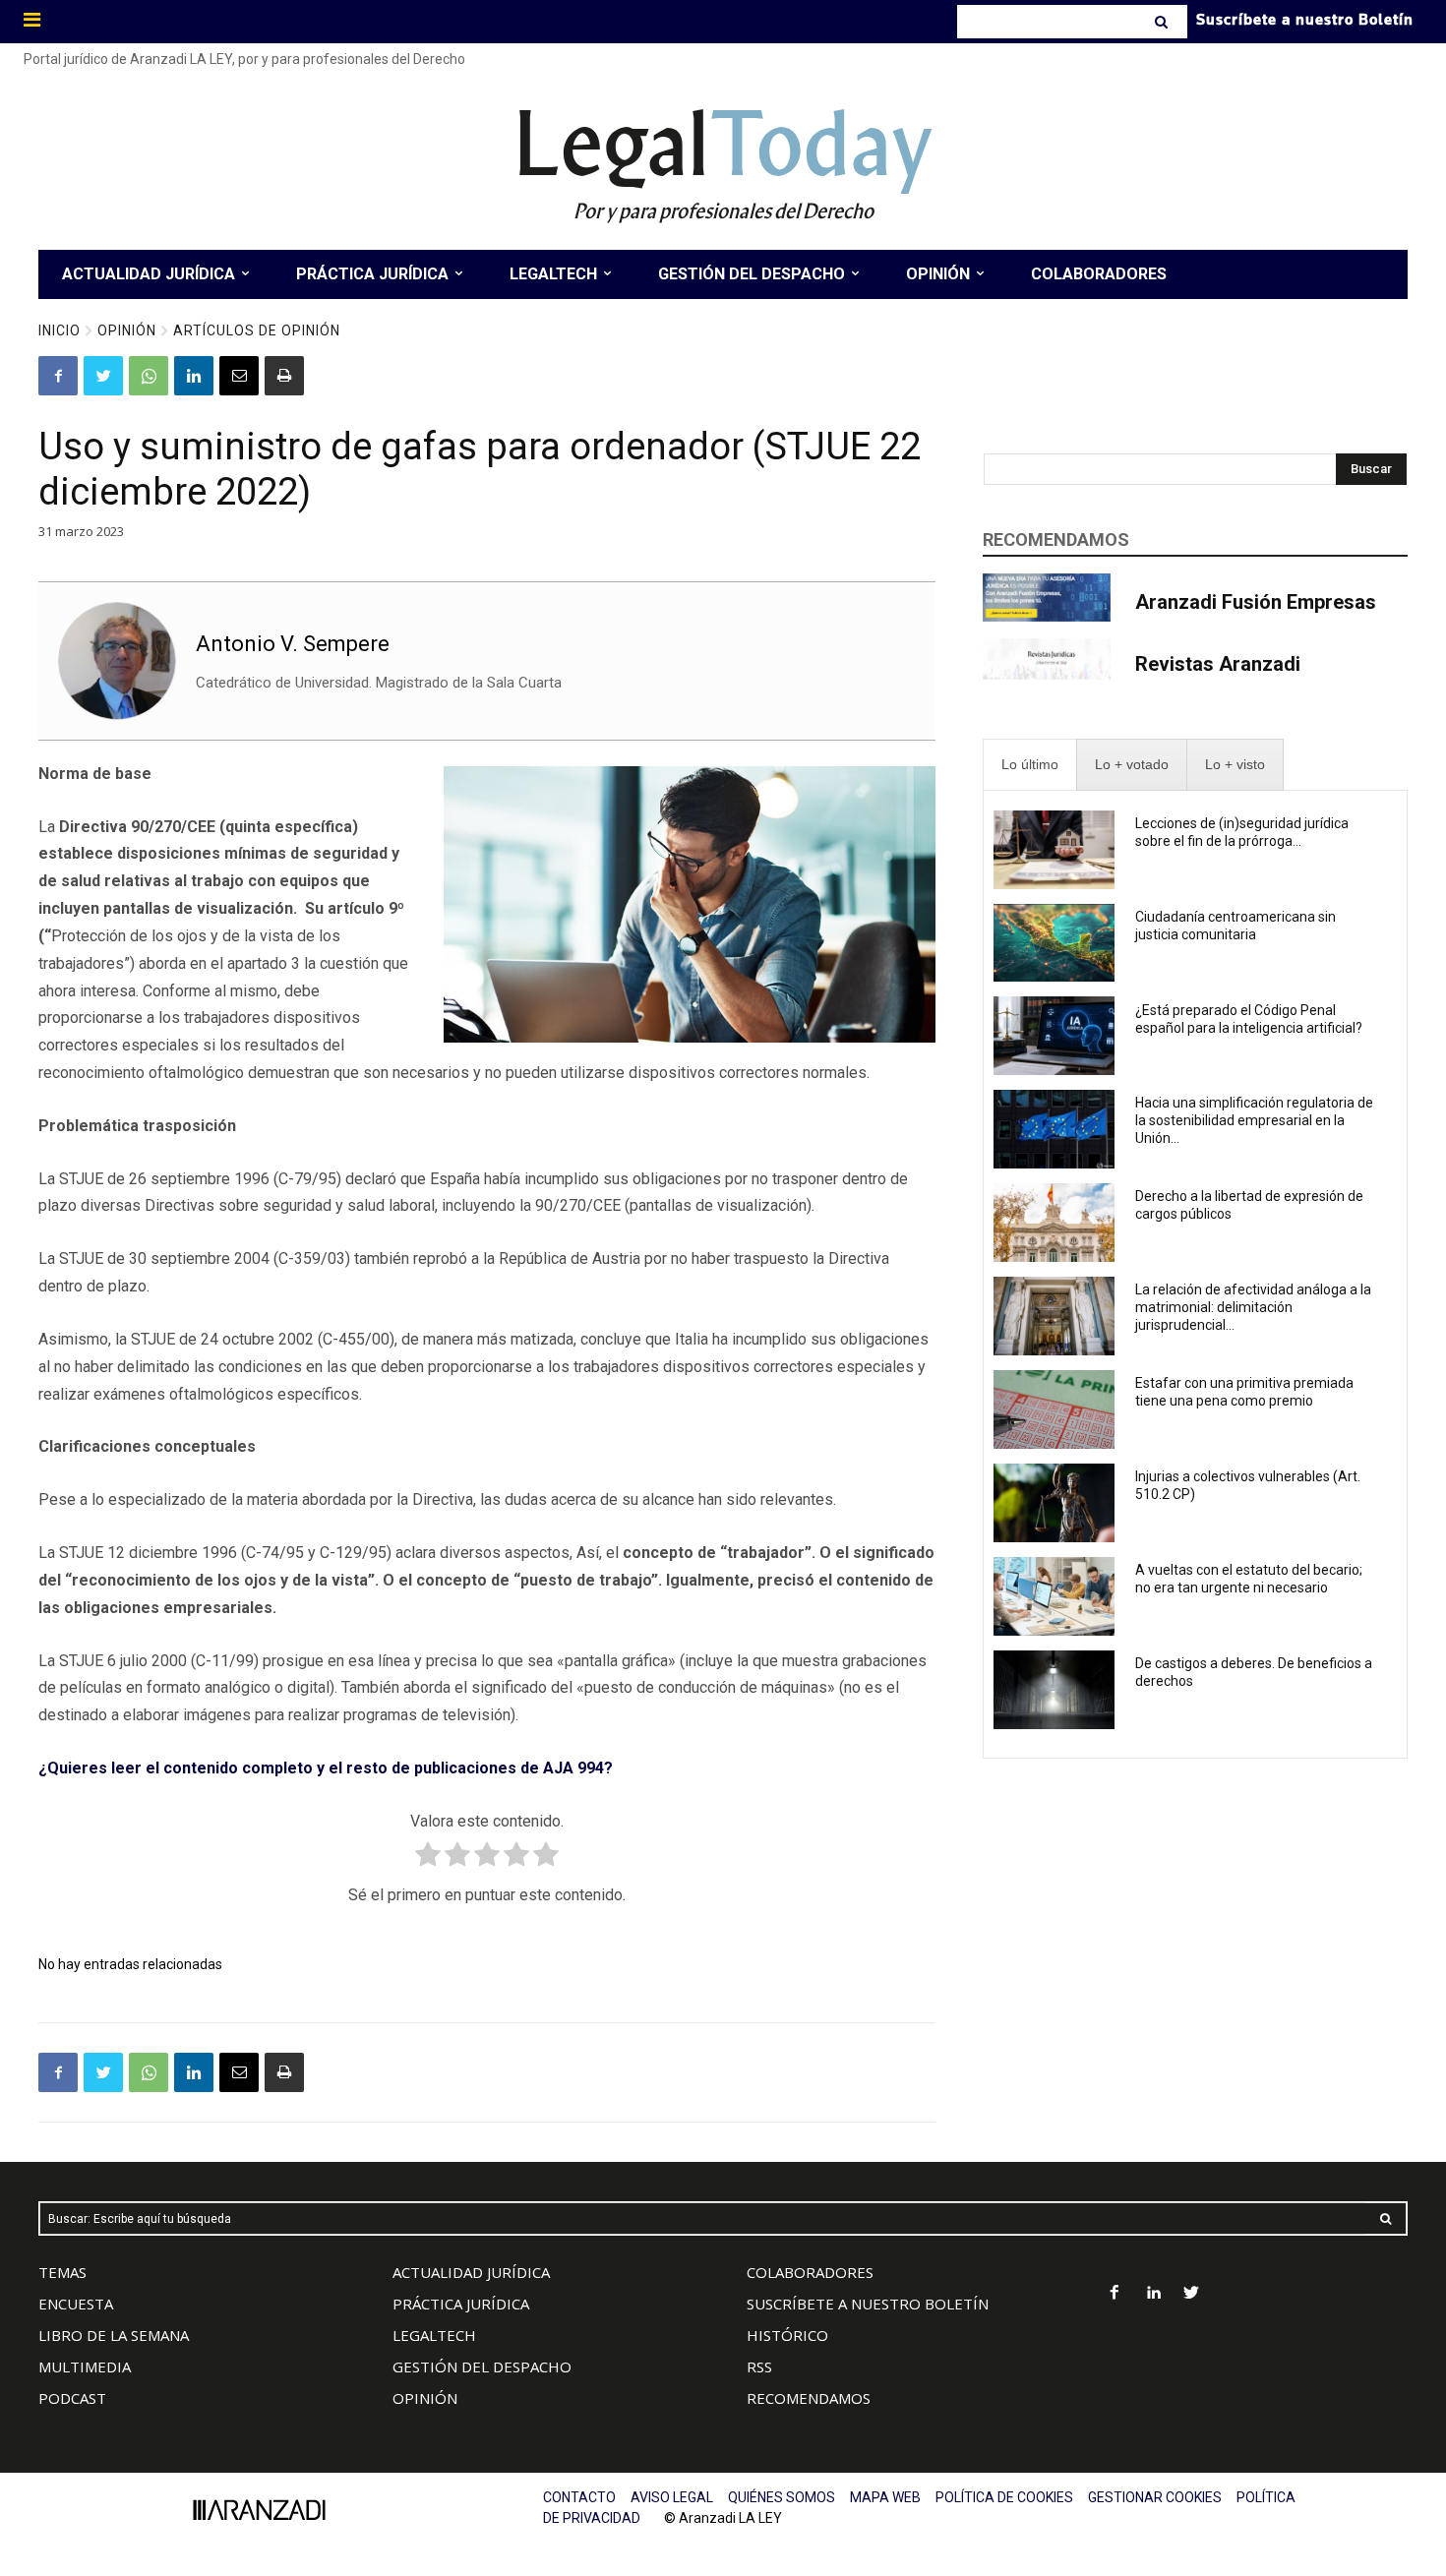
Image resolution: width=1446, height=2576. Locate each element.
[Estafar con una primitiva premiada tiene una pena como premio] (1054, 1409)
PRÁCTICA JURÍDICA (461, 2304)
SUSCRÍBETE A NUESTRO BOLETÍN (868, 2304)
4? (604, 1768)
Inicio (60, 330)
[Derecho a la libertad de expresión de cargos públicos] (1054, 1223)
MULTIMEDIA (85, 2366)
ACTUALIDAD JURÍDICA (471, 2272)
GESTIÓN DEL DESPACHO (482, 2366)
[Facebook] (58, 376)
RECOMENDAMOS (809, 2398)
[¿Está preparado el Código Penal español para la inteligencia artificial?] (1054, 1036)
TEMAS (62, 2272)
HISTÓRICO (787, 2335)
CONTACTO (579, 2497)
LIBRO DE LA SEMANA (114, 2335)
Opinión (127, 330)
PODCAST (72, 2398)
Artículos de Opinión (257, 330)
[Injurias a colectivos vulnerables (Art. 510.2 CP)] (1054, 1503)
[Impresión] (284, 376)
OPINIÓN (425, 2398)
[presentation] (1030, 765)
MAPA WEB (885, 2497)
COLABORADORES (810, 2272)
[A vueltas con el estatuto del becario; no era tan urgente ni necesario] (1054, 1596)
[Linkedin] (194, 376)
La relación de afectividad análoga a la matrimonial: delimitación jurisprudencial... (1253, 1307)
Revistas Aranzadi (1218, 664)
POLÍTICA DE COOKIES (1004, 2497)
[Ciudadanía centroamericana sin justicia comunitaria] (1054, 943)
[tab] (1030, 765)
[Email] (239, 376)
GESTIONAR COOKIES (1155, 2497)
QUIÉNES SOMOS (782, 2497)
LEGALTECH (434, 2335)
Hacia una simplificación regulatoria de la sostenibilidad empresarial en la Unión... (1254, 1120)
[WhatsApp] (149, 376)
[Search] (1163, 22)
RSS (759, 2366)
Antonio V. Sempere (293, 644)
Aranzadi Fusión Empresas (1256, 602)
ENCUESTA (76, 2304)
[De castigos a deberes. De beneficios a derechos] (1054, 1690)
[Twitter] (103, 376)
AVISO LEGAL (672, 2497)
